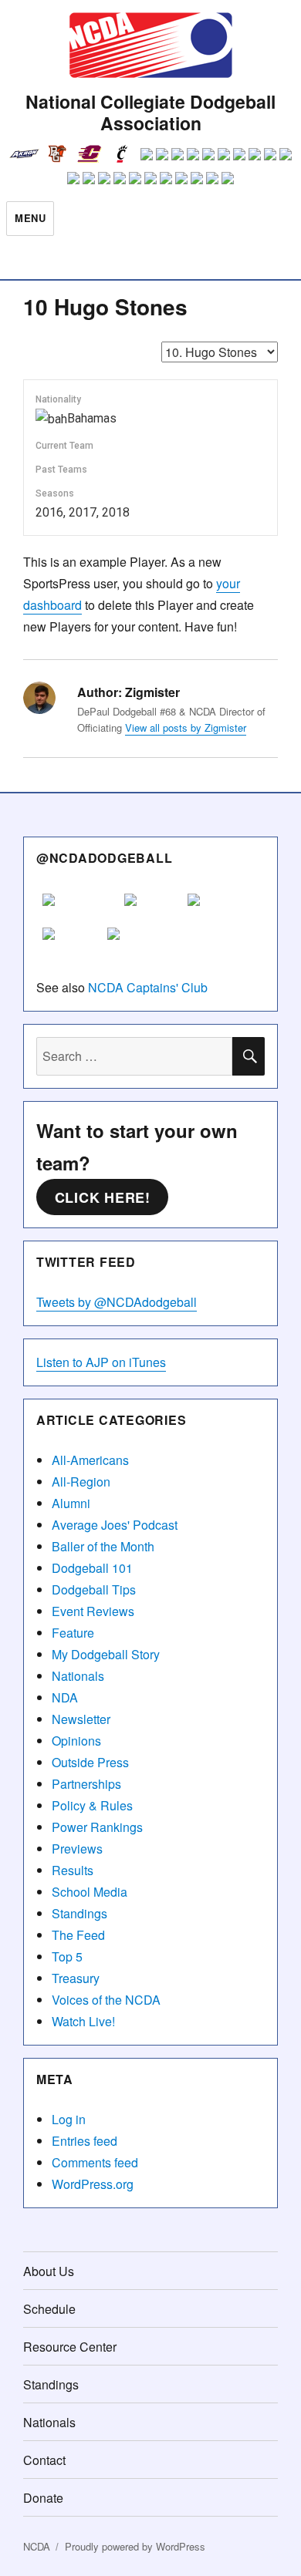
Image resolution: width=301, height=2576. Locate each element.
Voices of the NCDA (106, 2000)
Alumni (71, 1503)
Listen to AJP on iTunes (101, 1362)
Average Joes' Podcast (115, 1525)
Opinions (76, 1741)
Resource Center (70, 2347)
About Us (49, 2271)
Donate (43, 2498)
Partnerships (86, 1784)
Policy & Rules (92, 1805)
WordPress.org (93, 2184)
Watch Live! (83, 2021)
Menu (30, 218)
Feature (73, 1633)
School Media (90, 1892)
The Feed (78, 1935)
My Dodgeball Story (106, 1654)
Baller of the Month (103, 1546)
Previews (77, 1849)
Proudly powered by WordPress (135, 2546)
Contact (44, 2460)
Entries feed (85, 2141)
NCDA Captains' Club (148, 987)
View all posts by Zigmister (186, 727)
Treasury (76, 1978)
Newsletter (81, 1719)
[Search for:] (134, 1056)
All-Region (81, 1482)
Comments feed (95, 2162)
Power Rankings (97, 1827)
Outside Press (90, 1762)
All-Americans (90, 1460)
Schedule (49, 2309)
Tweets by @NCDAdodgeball (117, 1302)
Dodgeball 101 (92, 1568)
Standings (79, 1913)
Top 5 (67, 1956)
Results (73, 1870)
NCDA (37, 2546)
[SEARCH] (249, 1056)
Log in (69, 2119)
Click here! (103, 1197)
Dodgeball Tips (94, 1589)
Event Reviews (93, 1611)
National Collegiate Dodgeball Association (150, 112)
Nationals (78, 1676)
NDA (65, 1697)
